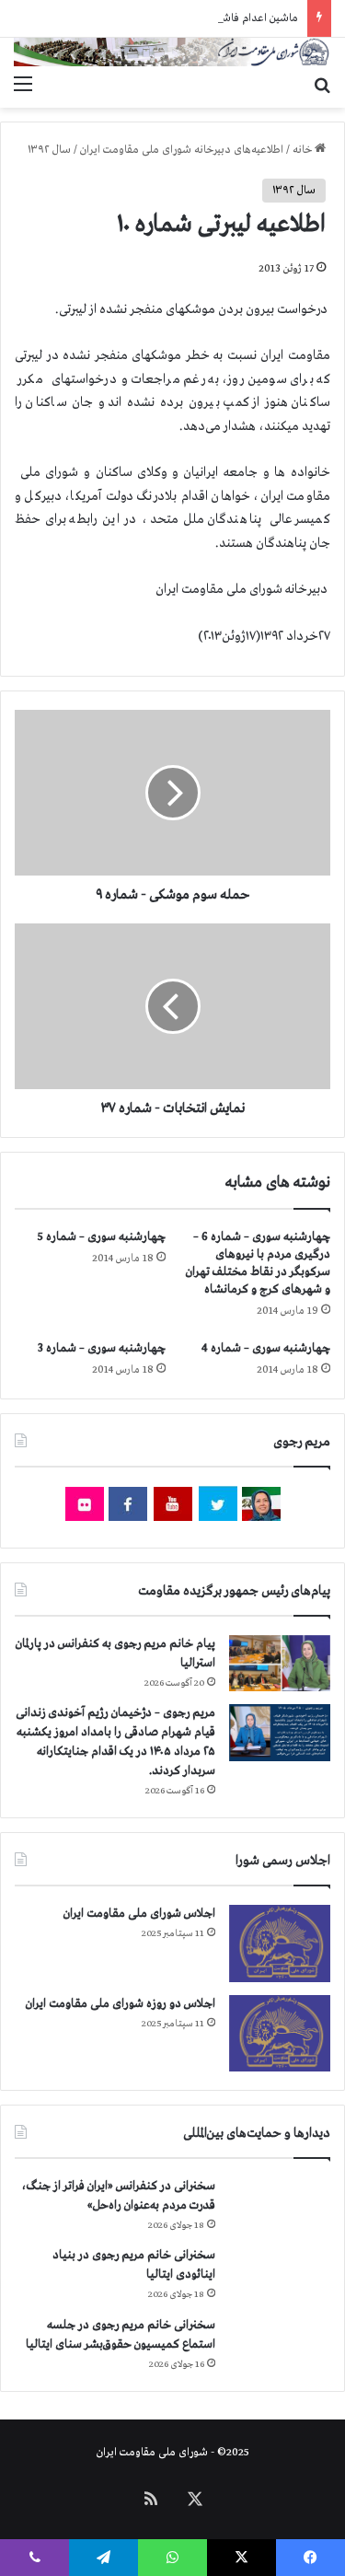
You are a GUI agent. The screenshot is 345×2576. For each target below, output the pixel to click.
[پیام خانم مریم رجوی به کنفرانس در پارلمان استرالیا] (280, 1663)
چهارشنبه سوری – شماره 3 (102, 1348)
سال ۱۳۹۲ (49, 150)
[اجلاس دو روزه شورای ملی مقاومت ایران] (280, 2033)
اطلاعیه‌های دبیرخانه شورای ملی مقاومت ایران (182, 150)
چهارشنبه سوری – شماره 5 (102, 1237)
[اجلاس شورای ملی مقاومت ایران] (280, 1943)
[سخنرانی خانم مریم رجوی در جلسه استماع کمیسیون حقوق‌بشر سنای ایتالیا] (280, 2344)
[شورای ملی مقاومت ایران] (172, 52)
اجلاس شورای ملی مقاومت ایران (139, 1914)
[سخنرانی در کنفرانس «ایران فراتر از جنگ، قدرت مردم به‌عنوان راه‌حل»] (280, 2205)
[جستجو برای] (322, 85)
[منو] (23, 85)
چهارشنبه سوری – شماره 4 (266, 1348)
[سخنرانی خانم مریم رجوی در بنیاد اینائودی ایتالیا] (280, 2275)
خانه (304, 150)
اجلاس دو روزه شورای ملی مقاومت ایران (121, 2004)
